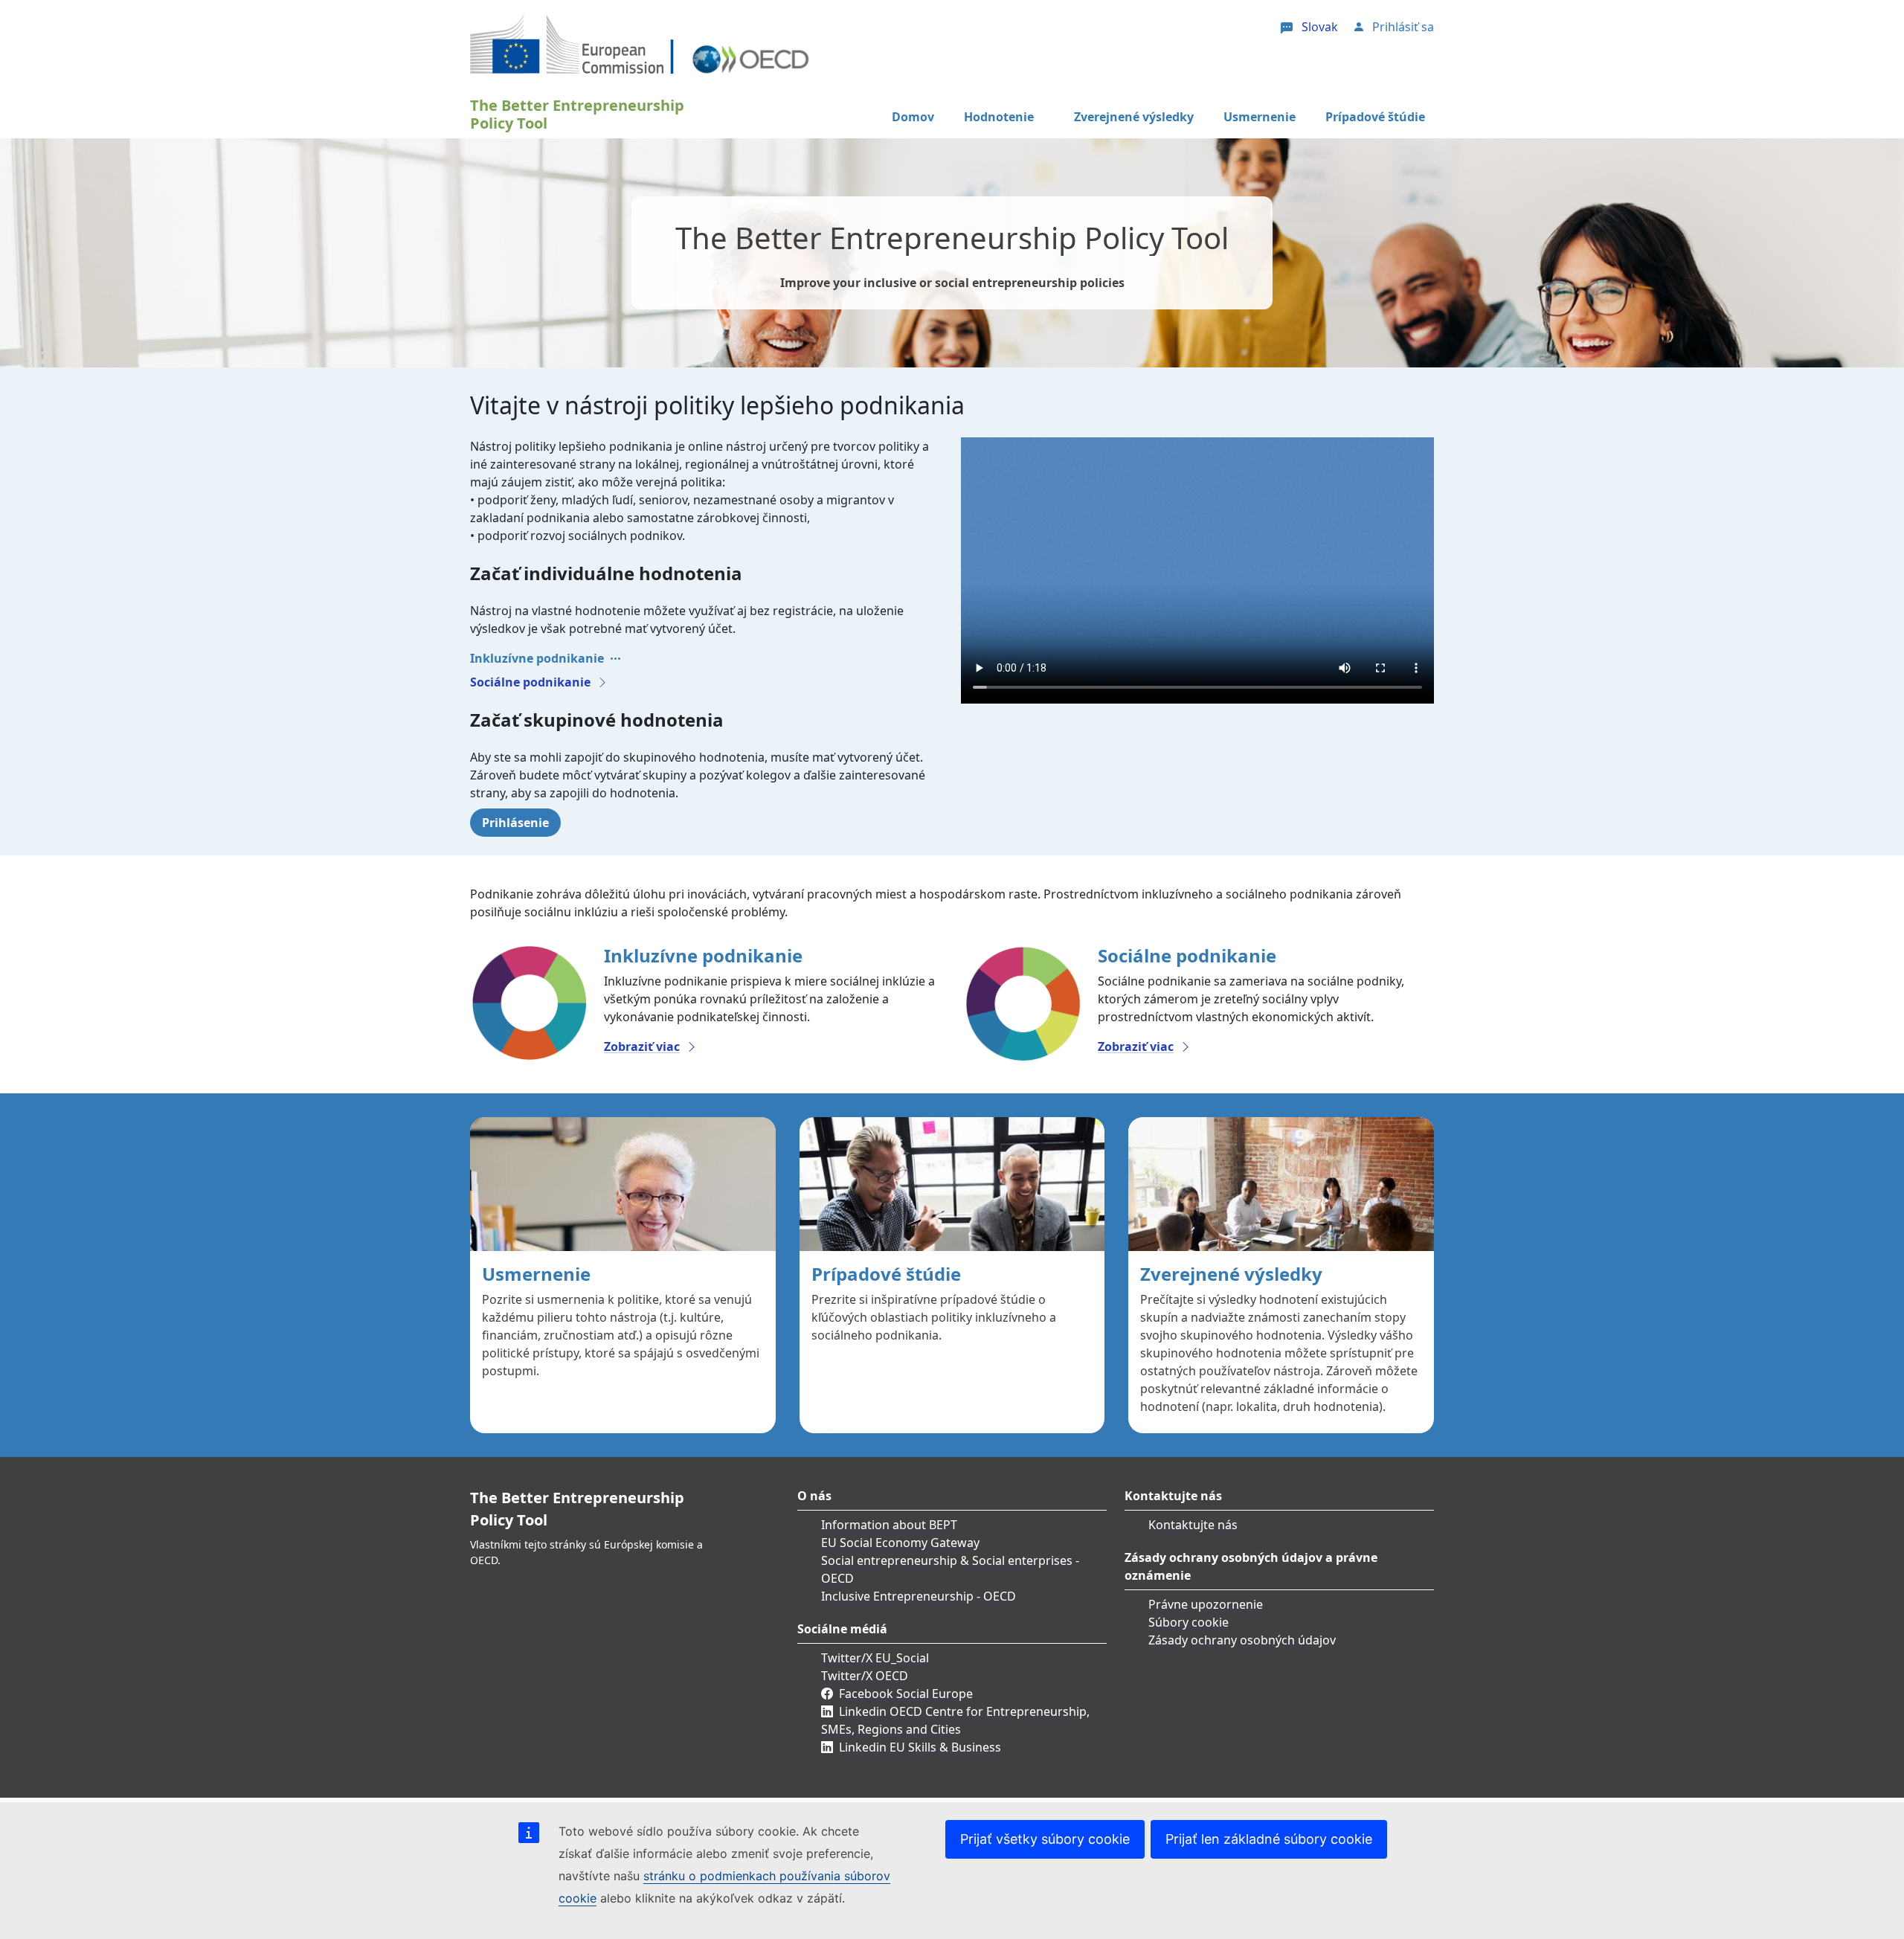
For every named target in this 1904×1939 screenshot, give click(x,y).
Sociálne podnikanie (530, 682)
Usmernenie (1260, 117)
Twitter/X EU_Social (875, 1658)
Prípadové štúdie (1375, 117)
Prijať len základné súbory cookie (1269, 1839)
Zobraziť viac (642, 1046)
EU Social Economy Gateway (900, 1543)
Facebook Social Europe (906, 1694)
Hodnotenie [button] (999, 117)
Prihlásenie (515, 823)
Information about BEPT (889, 1525)
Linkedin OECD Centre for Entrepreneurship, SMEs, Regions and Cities (955, 1720)
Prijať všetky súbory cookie (1045, 1839)
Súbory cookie (1189, 1622)
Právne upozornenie (1206, 1604)
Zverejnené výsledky (1134, 117)
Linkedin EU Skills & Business (920, 1747)
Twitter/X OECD (865, 1676)
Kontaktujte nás (1193, 1525)
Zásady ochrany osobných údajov (1242, 1640)
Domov (913, 117)
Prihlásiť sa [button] (1403, 27)
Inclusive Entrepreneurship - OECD (919, 1596)
